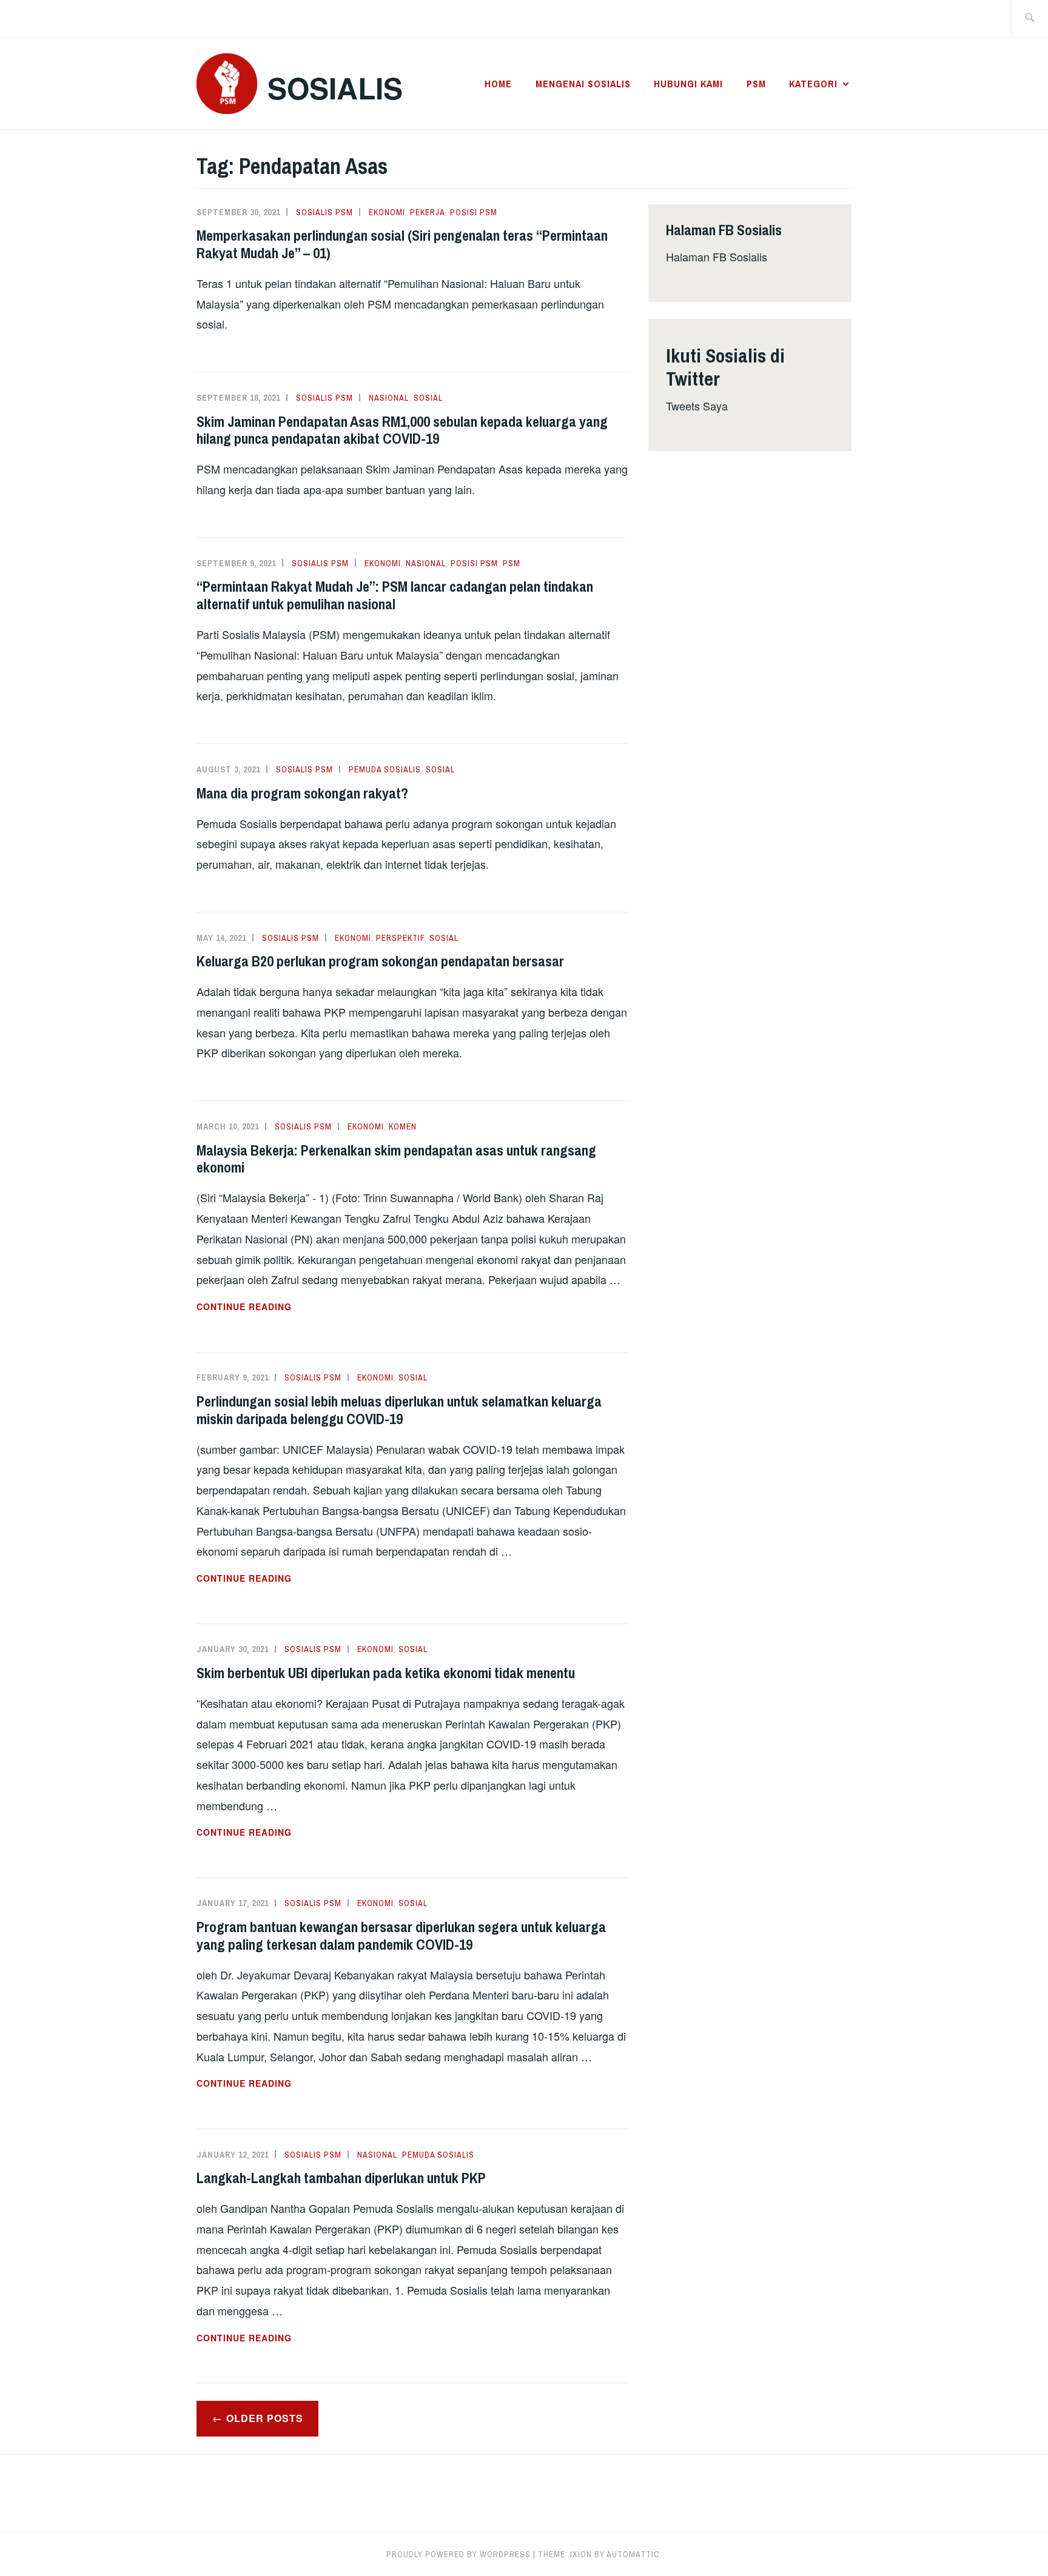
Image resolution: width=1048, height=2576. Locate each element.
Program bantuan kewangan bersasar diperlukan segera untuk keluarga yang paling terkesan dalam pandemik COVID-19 (401, 1935)
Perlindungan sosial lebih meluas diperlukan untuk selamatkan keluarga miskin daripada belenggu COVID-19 (399, 1410)
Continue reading (279, 1307)
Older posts (265, 2418)
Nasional (389, 398)
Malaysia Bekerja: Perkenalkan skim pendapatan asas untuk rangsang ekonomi (396, 1159)
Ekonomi (387, 212)
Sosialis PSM (324, 212)
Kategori (813, 84)
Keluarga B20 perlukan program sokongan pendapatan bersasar (380, 961)
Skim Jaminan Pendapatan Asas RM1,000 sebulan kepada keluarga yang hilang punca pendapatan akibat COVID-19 (402, 430)
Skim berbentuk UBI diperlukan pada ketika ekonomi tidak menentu (386, 1673)
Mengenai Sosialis (583, 84)
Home (498, 84)
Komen (403, 1126)
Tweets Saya (697, 406)
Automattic (633, 2554)
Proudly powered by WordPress (458, 2554)
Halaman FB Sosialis (717, 256)
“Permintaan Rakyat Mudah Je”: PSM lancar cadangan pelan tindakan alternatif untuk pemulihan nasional (395, 595)
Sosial (428, 398)
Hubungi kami (688, 84)
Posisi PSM (474, 212)
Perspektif (400, 938)
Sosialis (335, 88)
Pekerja (428, 212)
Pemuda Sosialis (385, 769)
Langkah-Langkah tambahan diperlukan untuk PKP (341, 2178)
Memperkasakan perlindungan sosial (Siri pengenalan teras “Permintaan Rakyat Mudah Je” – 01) (402, 244)
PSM (756, 84)
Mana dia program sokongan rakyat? (302, 793)
